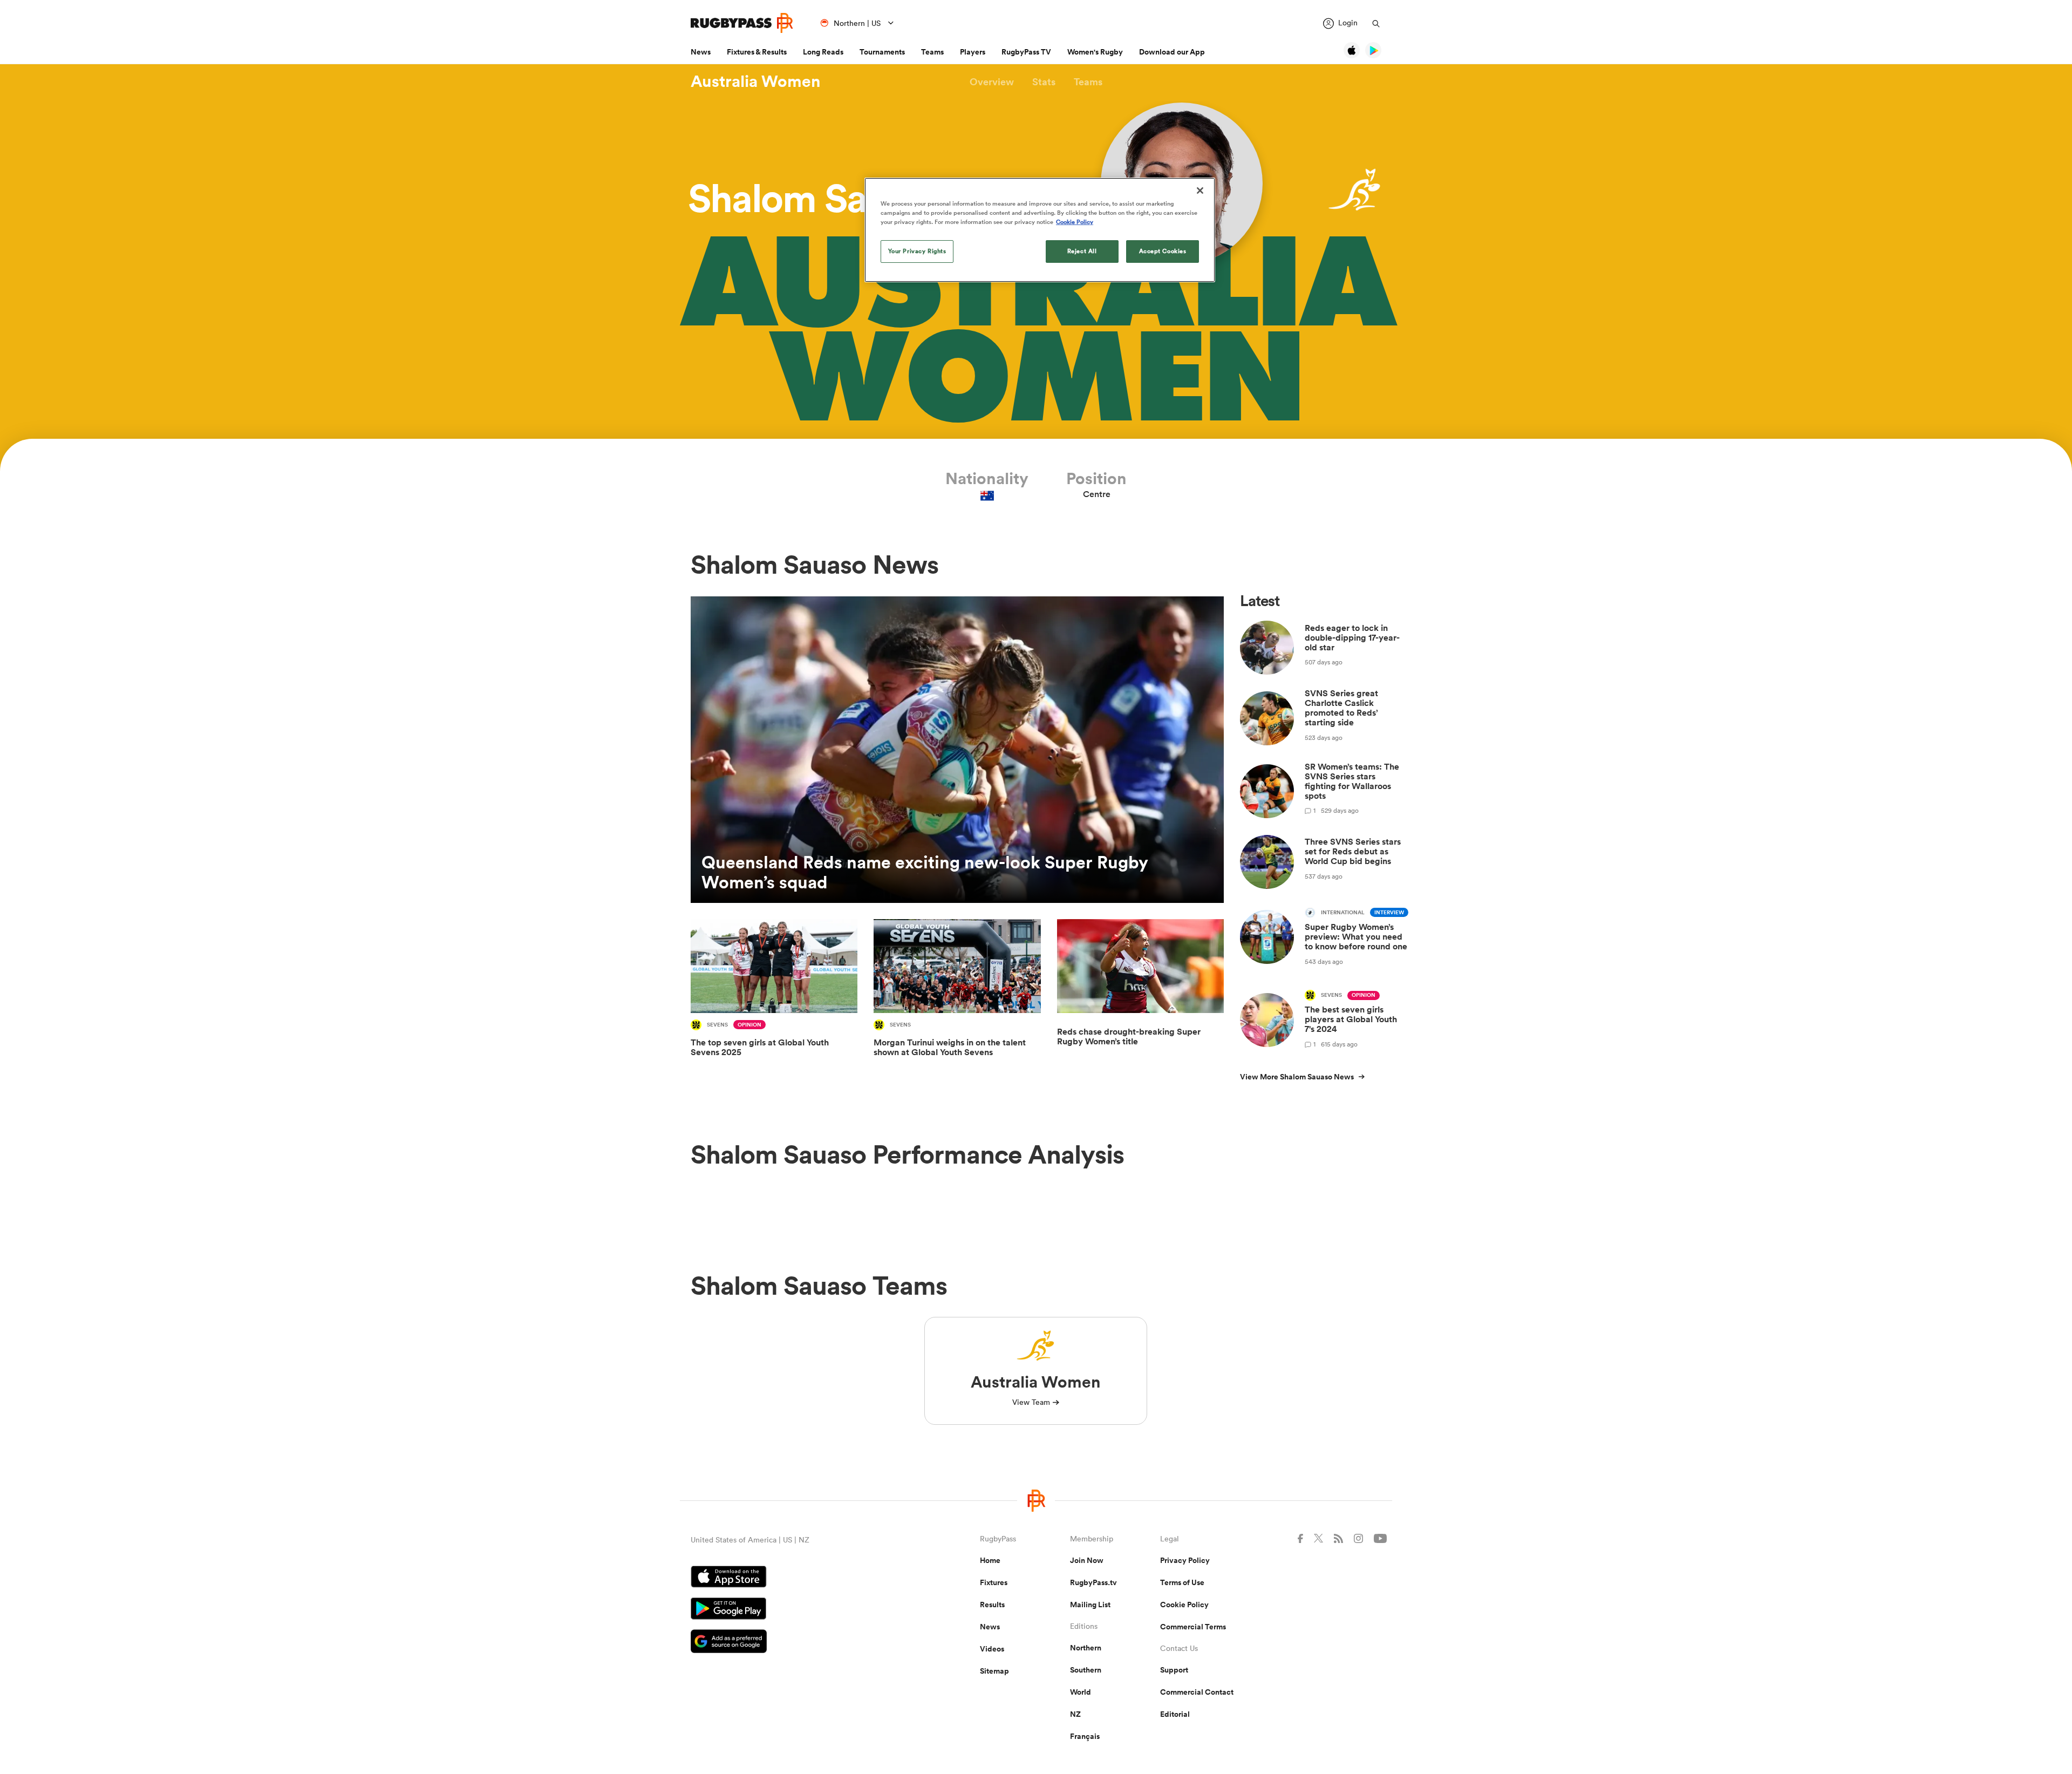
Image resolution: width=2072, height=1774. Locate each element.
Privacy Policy (1185, 1560)
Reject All (1082, 251)
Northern (1086, 1648)
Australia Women (756, 81)
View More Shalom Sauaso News (1297, 1077)
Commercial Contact (1197, 1692)
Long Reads (823, 52)
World (1081, 1692)
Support (1174, 1670)
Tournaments (882, 52)
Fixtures (994, 1582)
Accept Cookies (1163, 251)
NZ (1075, 1714)
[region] (1040, 230)
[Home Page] (742, 23)
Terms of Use (1182, 1582)
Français (1085, 1736)
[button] (992, 82)
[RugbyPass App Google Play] (798, 1610)
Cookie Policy (1184, 1605)
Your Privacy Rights (917, 251)
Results (992, 1605)
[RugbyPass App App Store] (798, 1578)
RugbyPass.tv (1093, 1582)
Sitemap (994, 1671)
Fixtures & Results (757, 52)
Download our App (1172, 52)
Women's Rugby (1095, 52)
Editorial (1175, 1714)
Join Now (1087, 1560)
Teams (932, 52)
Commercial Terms (1193, 1627)
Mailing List (1090, 1605)
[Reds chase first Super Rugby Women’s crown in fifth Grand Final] (1140, 996)
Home (990, 1560)
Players (973, 52)
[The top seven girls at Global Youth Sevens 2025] (774, 996)
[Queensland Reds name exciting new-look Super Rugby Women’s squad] (957, 750)
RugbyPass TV (1026, 52)
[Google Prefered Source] (798, 1643)
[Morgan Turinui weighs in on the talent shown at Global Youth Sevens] (957, 996)
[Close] (1200, 191)
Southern (1086, 1670)
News (701, 52)
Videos (992, 1649)
